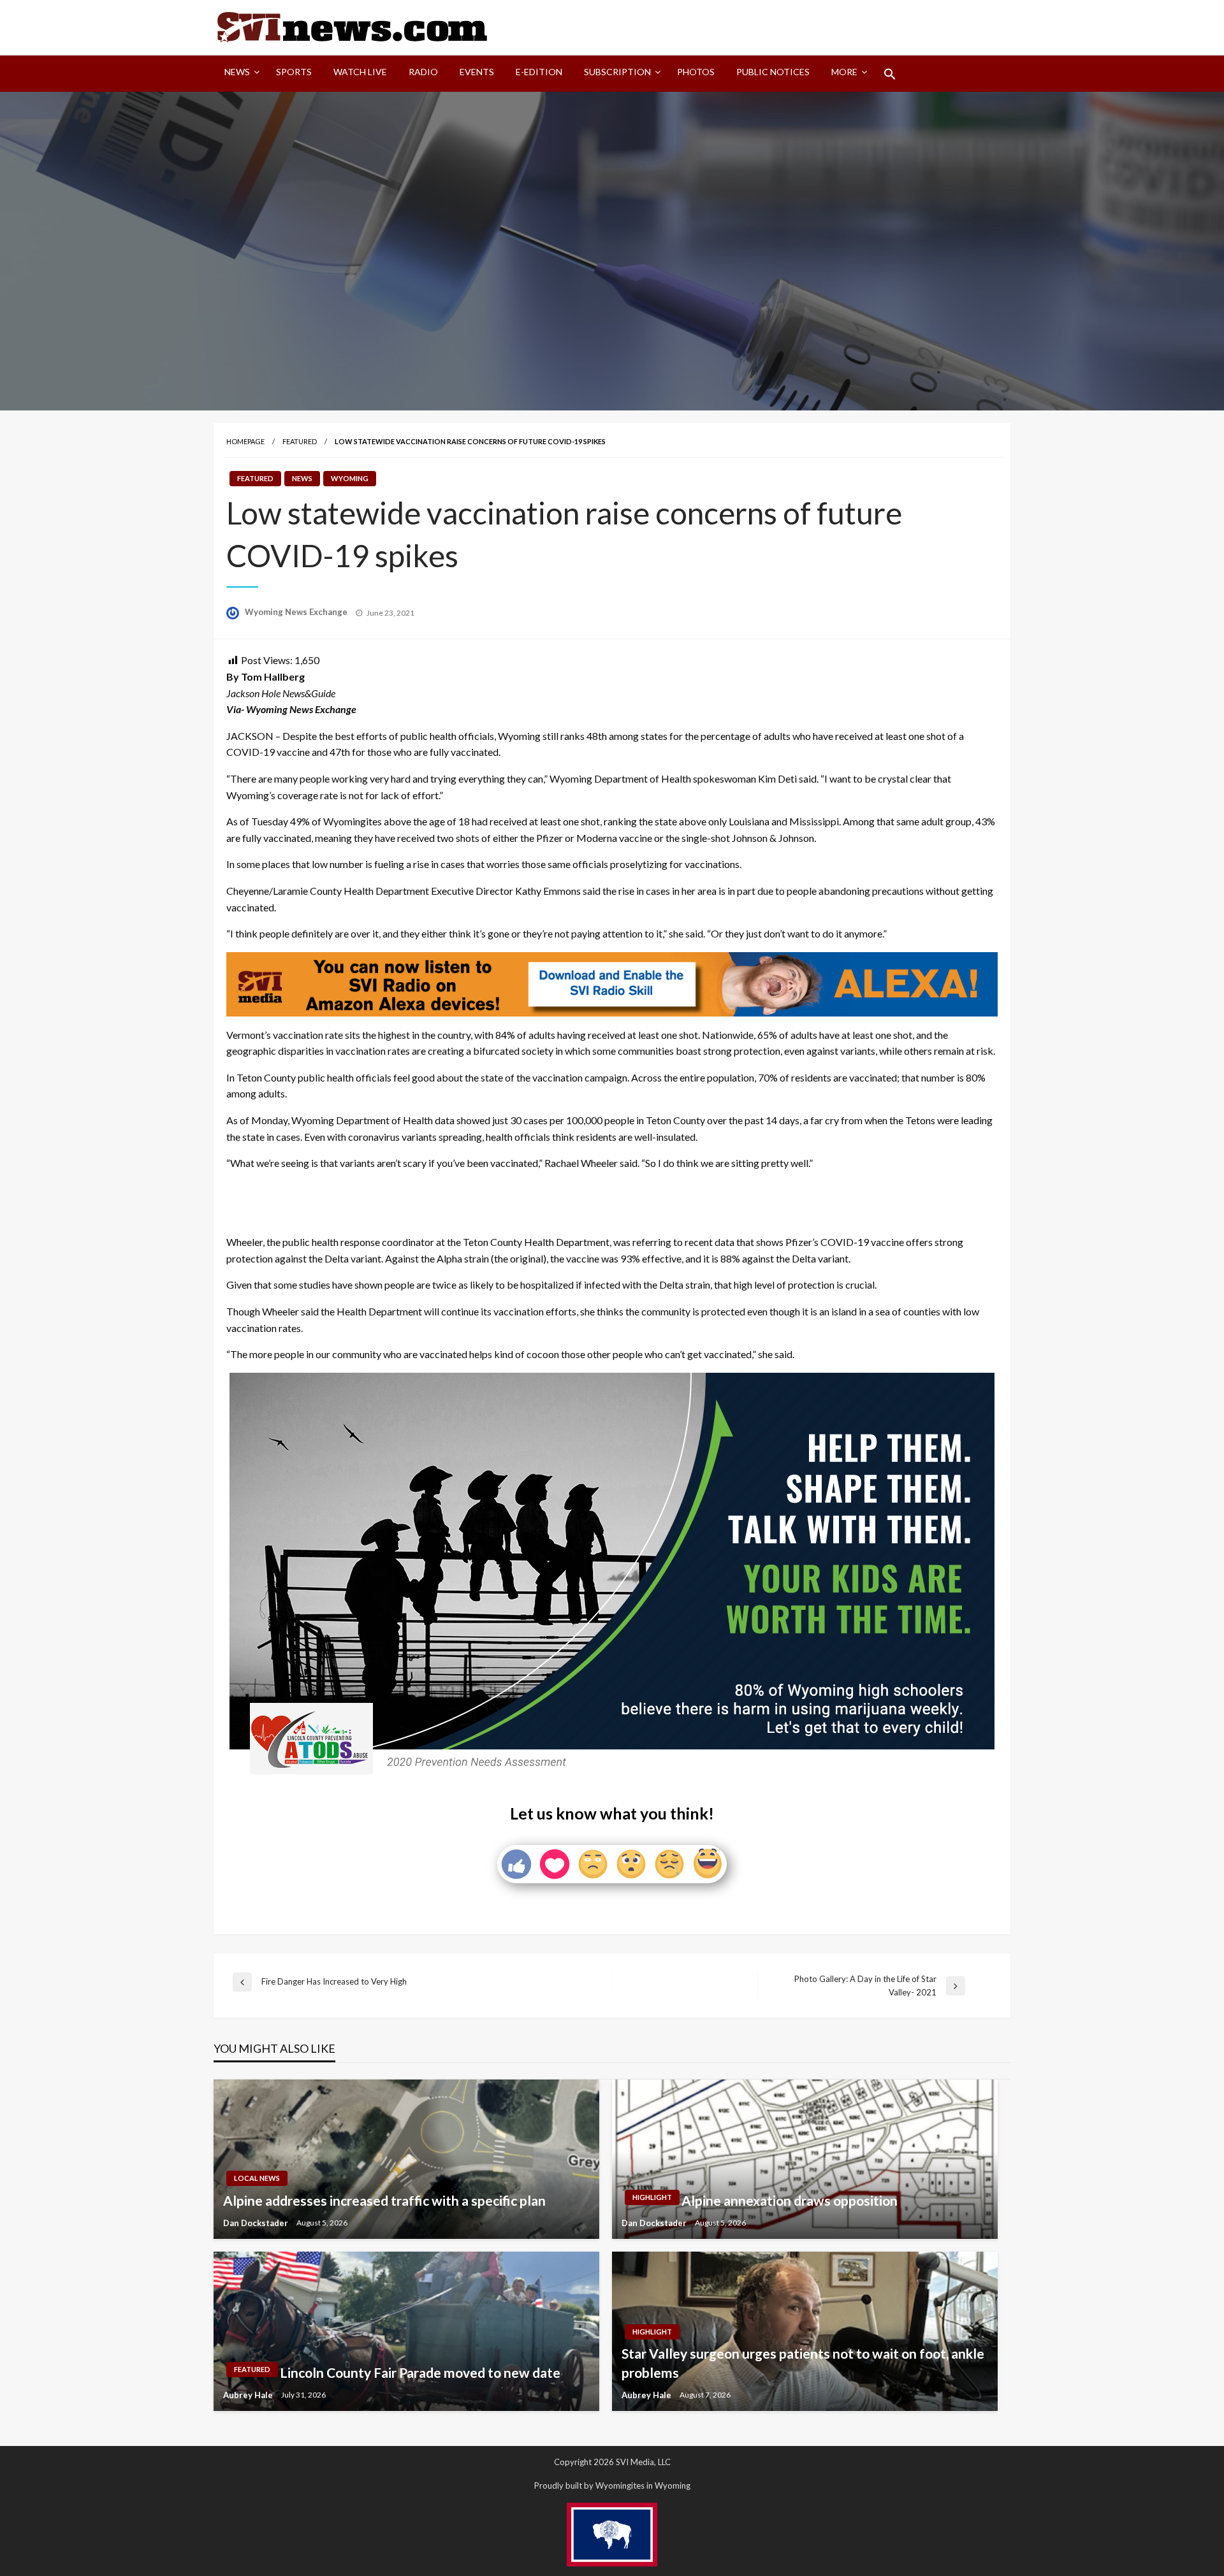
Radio (423, 72)
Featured (300, 441)
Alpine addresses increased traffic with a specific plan (384, 2200)
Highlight (652, 2197)
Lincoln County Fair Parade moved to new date (420, 2372)
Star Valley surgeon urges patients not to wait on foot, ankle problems (803, 2363)
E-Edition (539, 72)
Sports (294, 72)
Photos (696, 72)
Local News (257, 2178)
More (844, 72)
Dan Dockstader (257, 2223)
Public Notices (773, 72)
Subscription (617, 72)
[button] (890, 74)
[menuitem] (239, 74)
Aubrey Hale (249, 2395)
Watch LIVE (360, 72)
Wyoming (350, 478)
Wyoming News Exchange (297, 612)
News (237, 72)
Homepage (245, 441)
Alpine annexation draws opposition (790, 2200)
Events (477, 72)
